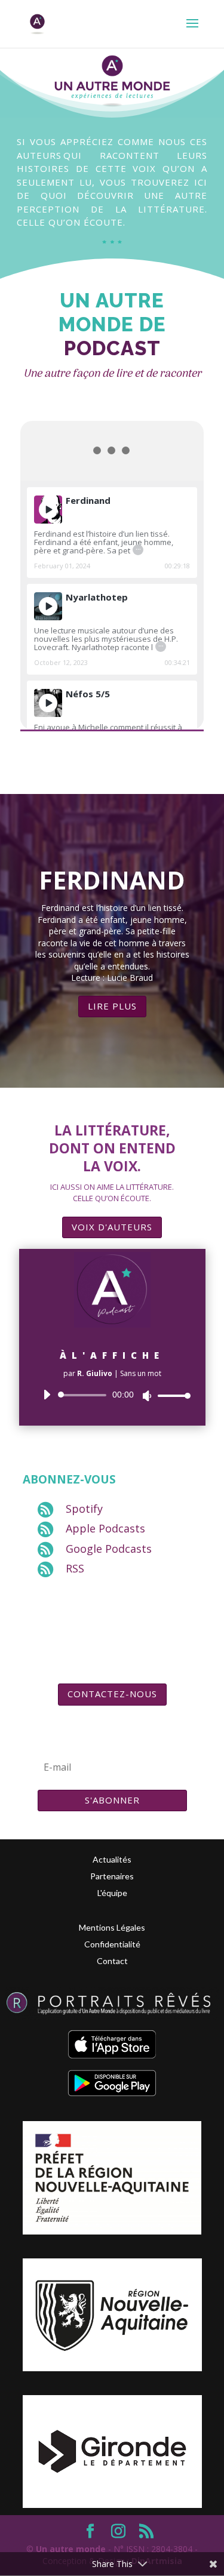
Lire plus (112, 1006)
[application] (112, 1395)
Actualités (112, 1859)
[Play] (48, 510)
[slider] (171, 1395)
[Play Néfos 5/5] (48, 703)
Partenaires (112, 1876)
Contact (112, 1961)
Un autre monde (71, 2549)
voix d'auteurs (112, 1227)
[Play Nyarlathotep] (48, 606)
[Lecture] (47, 1395)
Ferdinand (112, 880)
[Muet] (147, 1396)
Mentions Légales (112, 1927)
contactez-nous (112, 1694)
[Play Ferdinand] (48, 510)
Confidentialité (112, 1944)
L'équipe (112, 1893)
